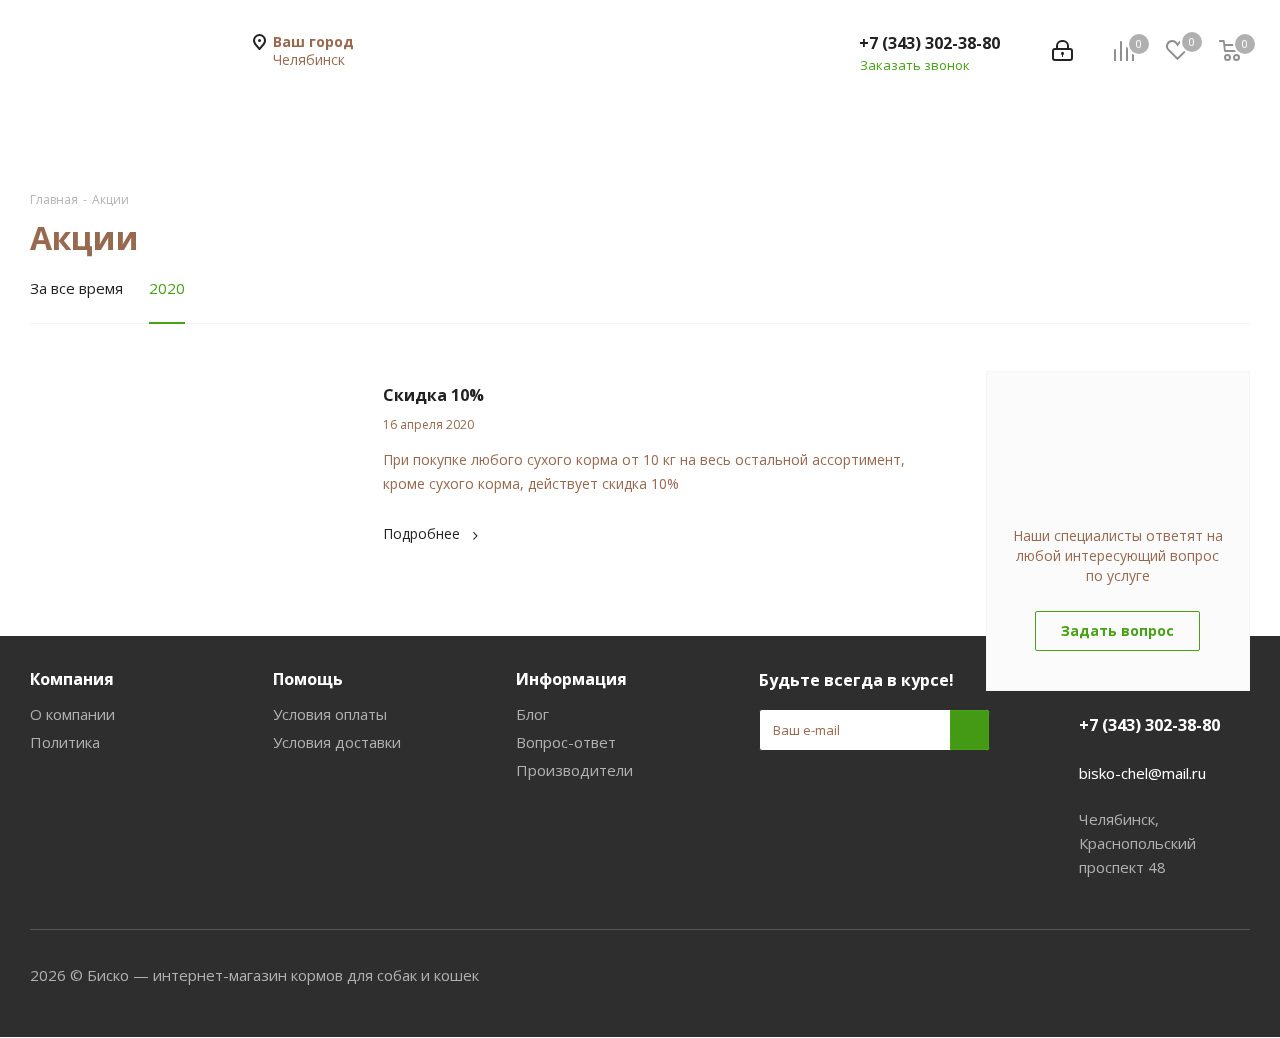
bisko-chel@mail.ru (1142, 773)
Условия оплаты (330, 714)
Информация (571, 679)
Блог (532, 714)
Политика (65, 742)
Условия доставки (337, 742)
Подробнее (421, 533)
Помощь (308, 679)
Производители (574, 770)
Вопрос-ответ (566, 742)
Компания (72, 679)
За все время (76, 288)
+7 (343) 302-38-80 (929, 43)
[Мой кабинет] (1062, 51)
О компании (72, 714)
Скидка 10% (433, 395)
